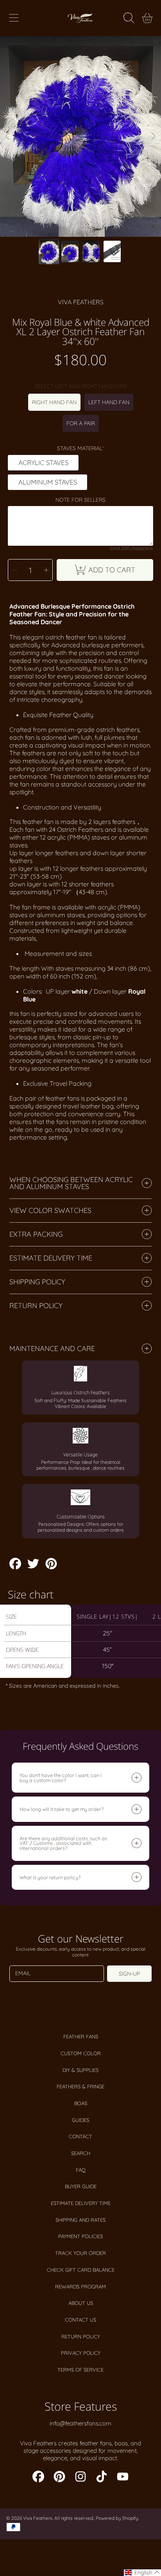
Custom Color (81, 2053)
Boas (81, 2103)
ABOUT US (81, 2303)
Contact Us (80, 2320)
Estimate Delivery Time (81, 2203)
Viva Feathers (81, 302)
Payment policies (80, 2236)
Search (81, 2153)
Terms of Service (80, 2370)
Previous (8, 137)
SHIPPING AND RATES (80, 2220)
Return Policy (81, 2336)
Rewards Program (80, 2287)
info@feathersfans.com (80, 2423)
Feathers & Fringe (80, 2086)
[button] (14, 18)
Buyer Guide (81, 2186)
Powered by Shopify (117, 2518)
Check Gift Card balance (81, 2270)
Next (153, 137)
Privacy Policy (81, 2353)
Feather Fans (81, 2036)
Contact (80, 2136)
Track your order (80, 2253)
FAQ (81, 2170)
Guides (80, 2120)
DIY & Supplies (80, 2070)
